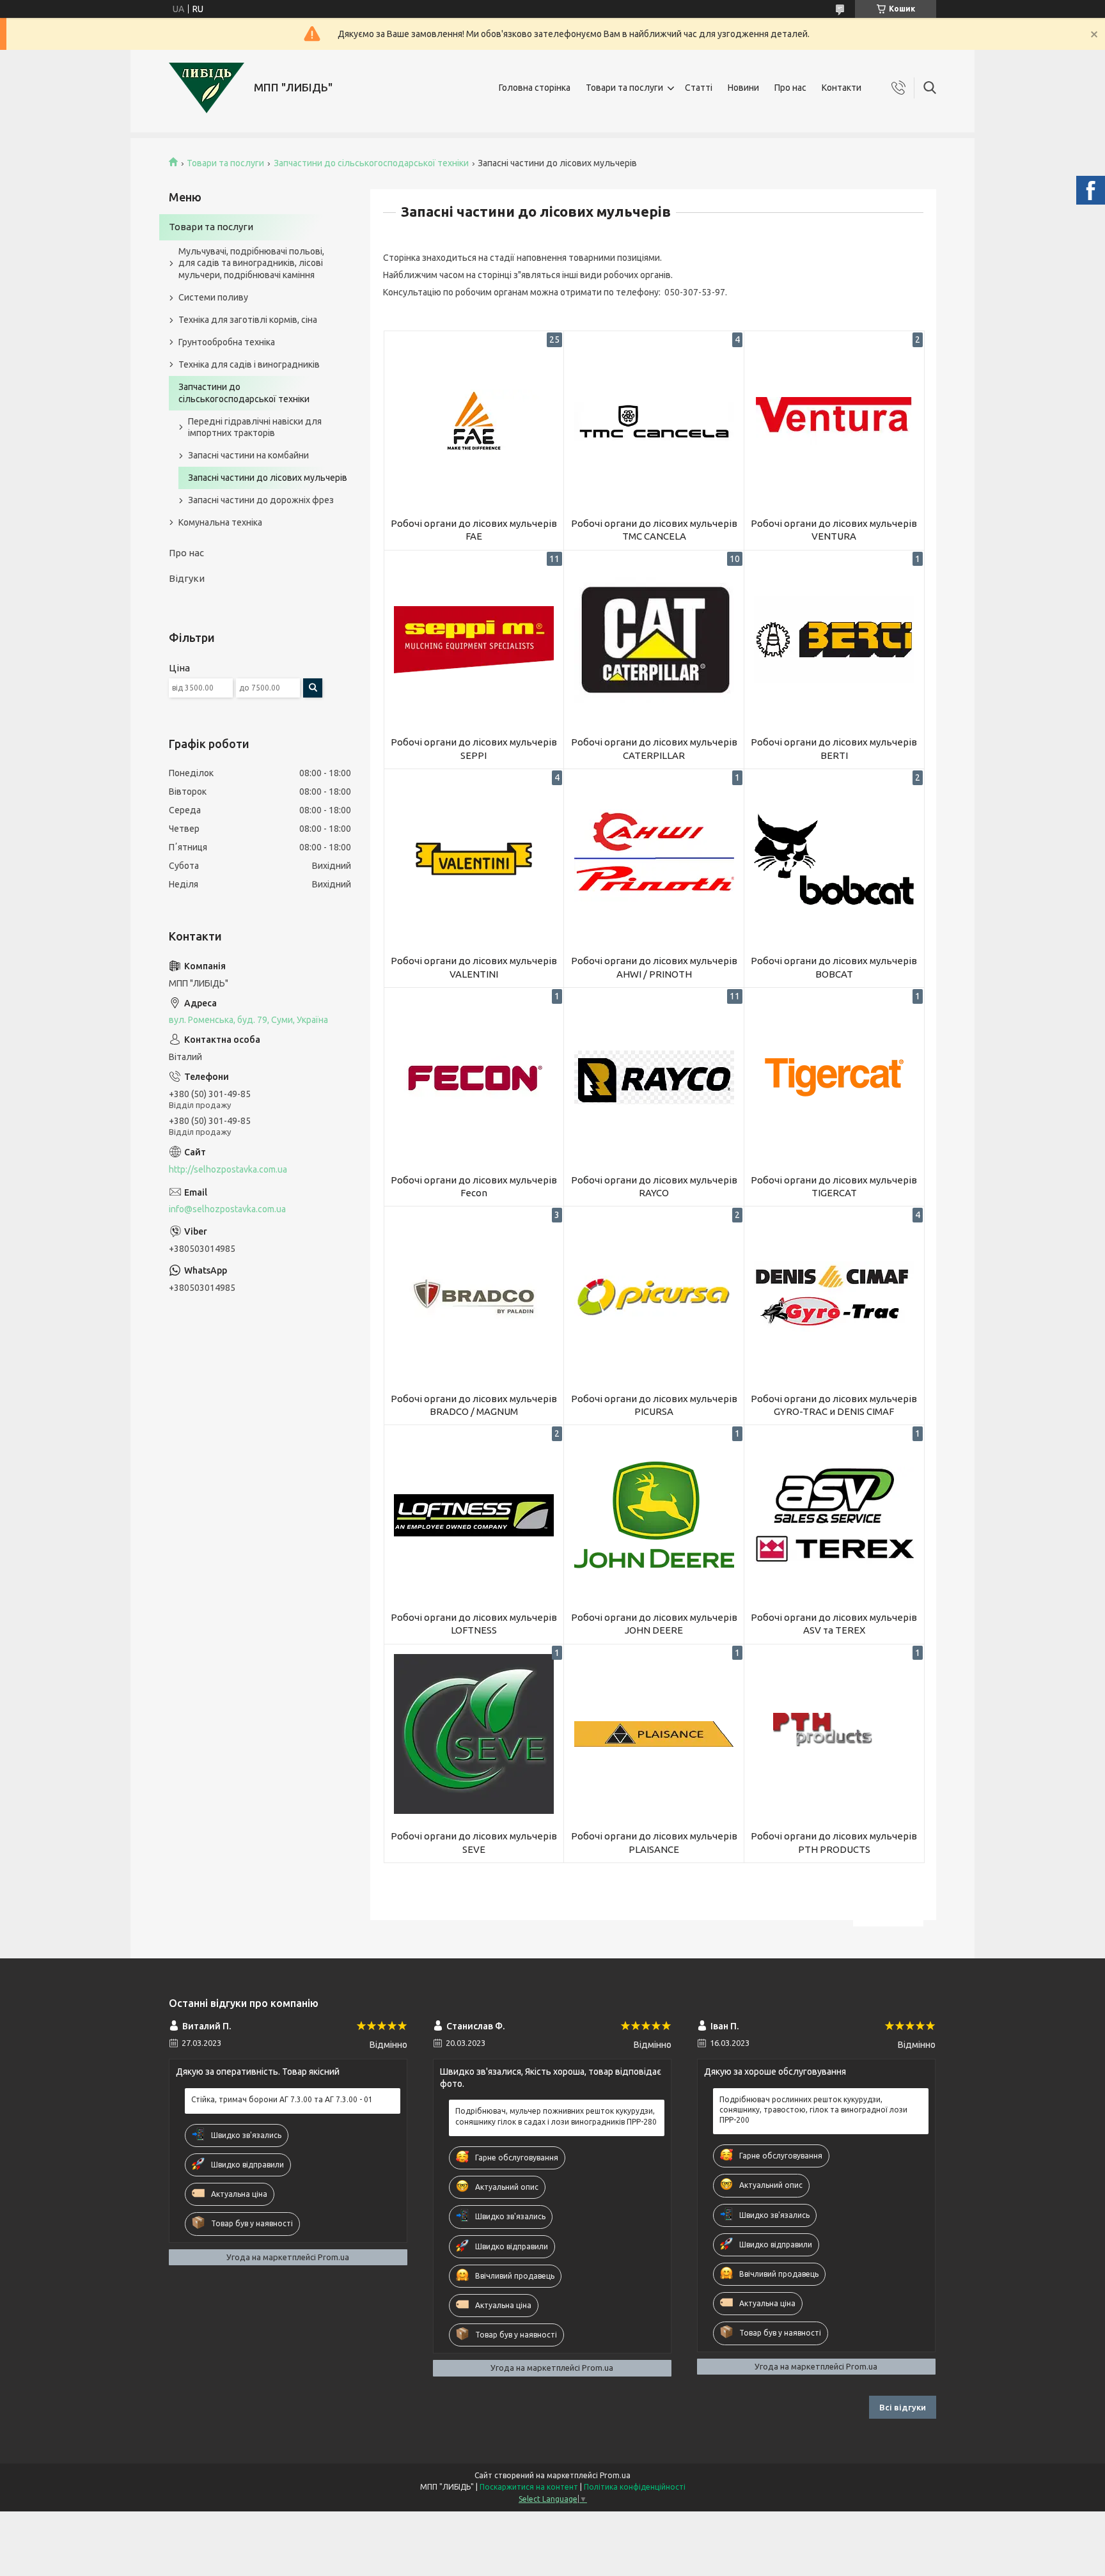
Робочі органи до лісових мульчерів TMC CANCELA (654, 530)
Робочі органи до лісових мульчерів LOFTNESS (474, 1624)
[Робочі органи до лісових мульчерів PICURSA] (654, 1296)
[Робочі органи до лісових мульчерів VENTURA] (834, 421)
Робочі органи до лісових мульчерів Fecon (474, 1186)
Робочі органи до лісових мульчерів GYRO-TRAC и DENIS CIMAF (834, 1405)
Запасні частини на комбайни (248, 455)
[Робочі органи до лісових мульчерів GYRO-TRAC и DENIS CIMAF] (834, 1296)
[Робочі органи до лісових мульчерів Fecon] (474, 1078)
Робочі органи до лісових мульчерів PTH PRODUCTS (834, 1842)
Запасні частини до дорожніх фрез (261, 500)
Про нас (790, 88)
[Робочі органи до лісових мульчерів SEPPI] (474, 640)
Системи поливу (213, 297)
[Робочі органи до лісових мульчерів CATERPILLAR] (654, 640)
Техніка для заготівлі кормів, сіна (248, 320)
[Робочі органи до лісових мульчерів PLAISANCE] (654, 1734)
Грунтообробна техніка (227, 342)
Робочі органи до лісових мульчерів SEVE (474, 1842)
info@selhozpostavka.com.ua (227, 1209)
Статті (699, 88)
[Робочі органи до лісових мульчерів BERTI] (834, 640)
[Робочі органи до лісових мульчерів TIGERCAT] (834, 1078)
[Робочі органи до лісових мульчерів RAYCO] (654, 1078)
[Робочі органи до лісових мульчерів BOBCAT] (834, 859)
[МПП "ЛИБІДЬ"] (207, 88)
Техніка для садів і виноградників (249, 364)
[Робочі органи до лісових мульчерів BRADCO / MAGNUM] (474, 1296)
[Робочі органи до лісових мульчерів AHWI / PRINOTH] (654, 859)
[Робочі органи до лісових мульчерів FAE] (474, 421)
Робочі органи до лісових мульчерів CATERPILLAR (654, 748)
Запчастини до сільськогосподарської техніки (371, 163)
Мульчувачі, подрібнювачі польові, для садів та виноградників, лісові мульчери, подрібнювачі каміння (251, 263)
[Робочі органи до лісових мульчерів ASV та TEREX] (834, 1515)
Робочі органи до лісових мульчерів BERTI (834, 748)
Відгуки (187, 578)
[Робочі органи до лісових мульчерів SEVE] (474, 1734)
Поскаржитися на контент (529, 2487)
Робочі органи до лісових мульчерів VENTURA (834, 530)
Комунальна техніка (220, 522)
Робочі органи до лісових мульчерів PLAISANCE (654, 1842)
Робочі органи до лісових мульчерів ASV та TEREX (834, 1624)
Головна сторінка (535, 88)
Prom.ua (615, 2475)
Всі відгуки (903, 2407)
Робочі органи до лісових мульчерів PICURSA (654, 1405)
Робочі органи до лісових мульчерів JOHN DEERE (654, 1624)
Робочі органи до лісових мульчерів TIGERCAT (834, 1186)
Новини (743, 88)
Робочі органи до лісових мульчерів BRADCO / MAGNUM (474, 1405)
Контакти (842, 88)
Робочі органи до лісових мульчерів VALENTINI (474, 967)
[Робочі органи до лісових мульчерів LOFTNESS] (474, 1515)
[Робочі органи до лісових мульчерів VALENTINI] (474, 859)
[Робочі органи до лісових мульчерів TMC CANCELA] (654, 421)
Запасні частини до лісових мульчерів (268, 478)
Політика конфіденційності (635, 2487)
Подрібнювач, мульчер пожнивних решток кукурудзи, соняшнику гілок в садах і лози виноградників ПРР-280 (556, 2116)
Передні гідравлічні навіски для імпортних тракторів (255, 427)
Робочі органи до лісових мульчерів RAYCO (654, 1186)
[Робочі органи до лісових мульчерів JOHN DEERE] (654, 1515)
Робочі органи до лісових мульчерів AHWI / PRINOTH (654, 967)
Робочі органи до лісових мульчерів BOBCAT (834, 967)
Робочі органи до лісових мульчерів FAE (474, 530)
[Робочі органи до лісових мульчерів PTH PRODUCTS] (834, 1734)
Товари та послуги (624, 88)
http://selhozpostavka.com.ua (228, 1169)
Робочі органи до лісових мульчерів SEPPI (474, 748)
